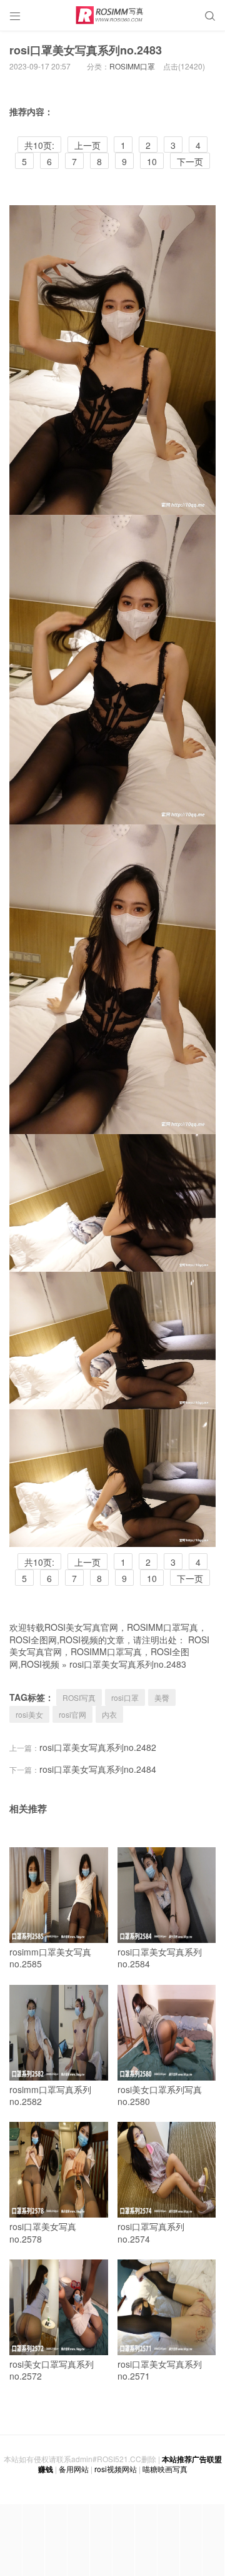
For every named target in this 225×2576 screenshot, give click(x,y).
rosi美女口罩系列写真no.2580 (160, 2096)
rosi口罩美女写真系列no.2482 (98, 1747)
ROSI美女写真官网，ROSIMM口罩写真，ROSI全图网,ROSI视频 (109, 1652)
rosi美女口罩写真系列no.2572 (52, 2370)
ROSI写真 (79, 1697)
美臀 (162, 1697)
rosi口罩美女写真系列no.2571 (160, 2370)
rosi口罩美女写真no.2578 (43, 2233)
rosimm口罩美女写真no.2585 (50, 1958)
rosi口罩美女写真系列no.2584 (160, 1958)
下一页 (190, 161)
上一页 (87, 145)
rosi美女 (29, 1714)
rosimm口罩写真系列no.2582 (50, 2096)
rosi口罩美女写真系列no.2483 (86, 50)
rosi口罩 (125, 1697)
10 (152, 161)
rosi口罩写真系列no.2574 (151, 2233)
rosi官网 (72, 1714)
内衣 (109, 1714)
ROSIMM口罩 (132, 66)
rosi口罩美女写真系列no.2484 (98, 1769)
